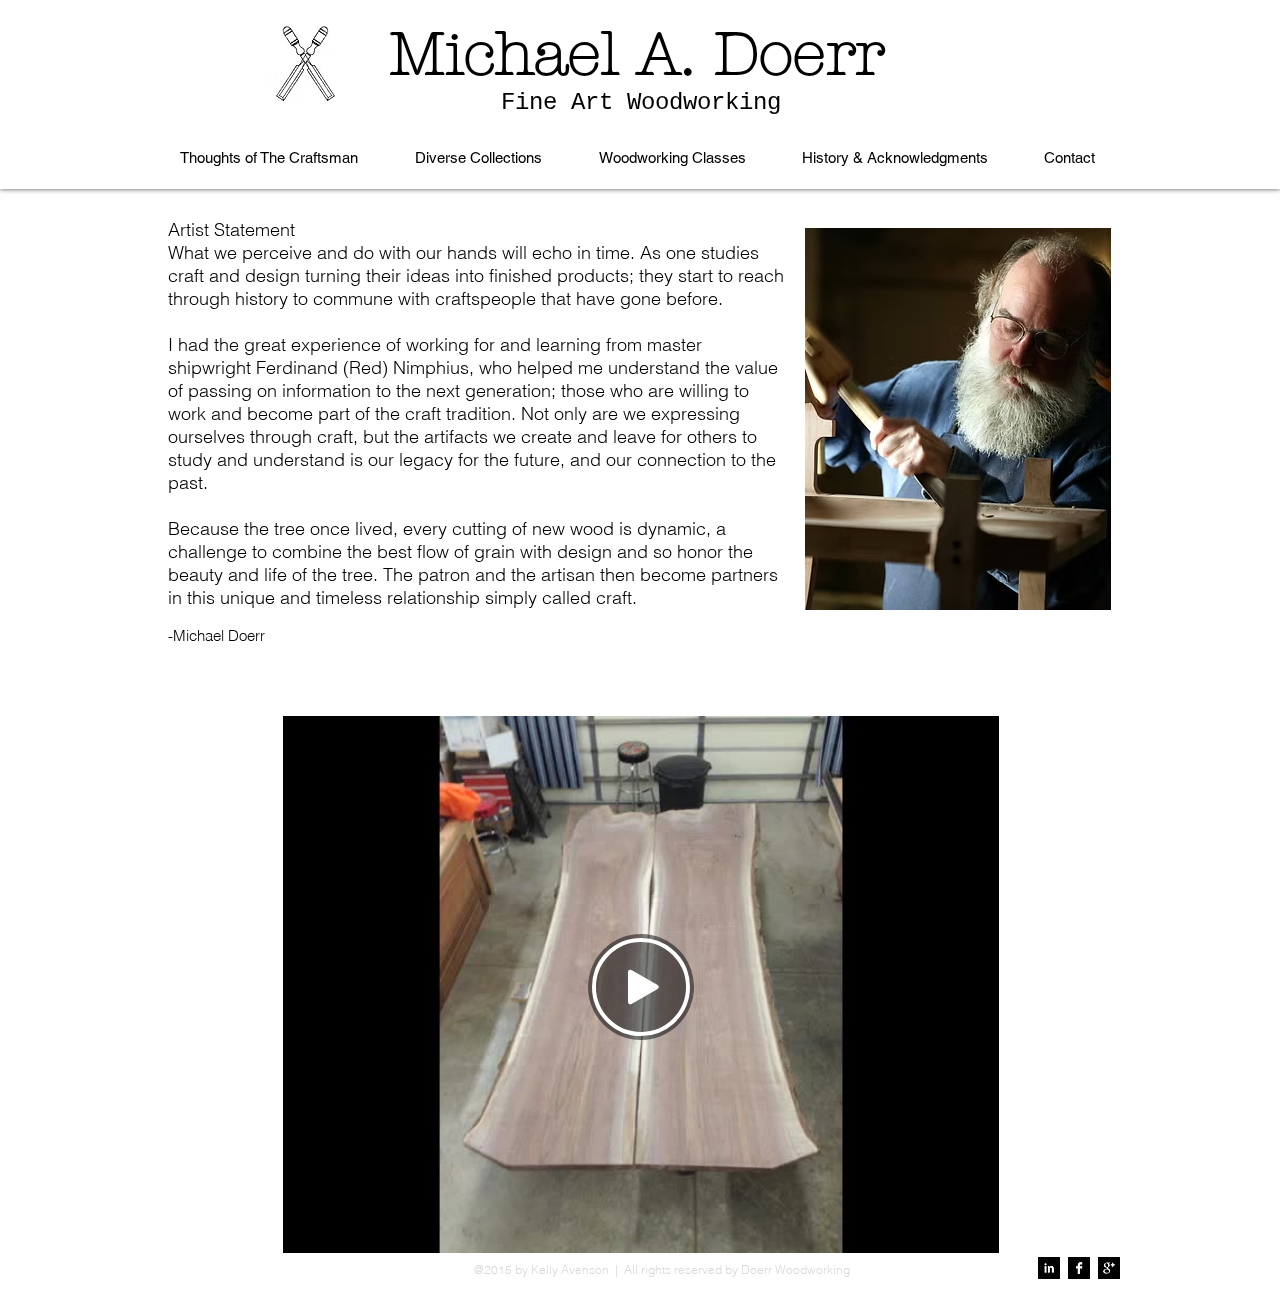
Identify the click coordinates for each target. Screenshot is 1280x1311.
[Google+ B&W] (1109, 1268)
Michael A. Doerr (637, 54)
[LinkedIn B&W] (1049, 1268)
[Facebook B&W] (1079, 1268)
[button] (478, 157)
